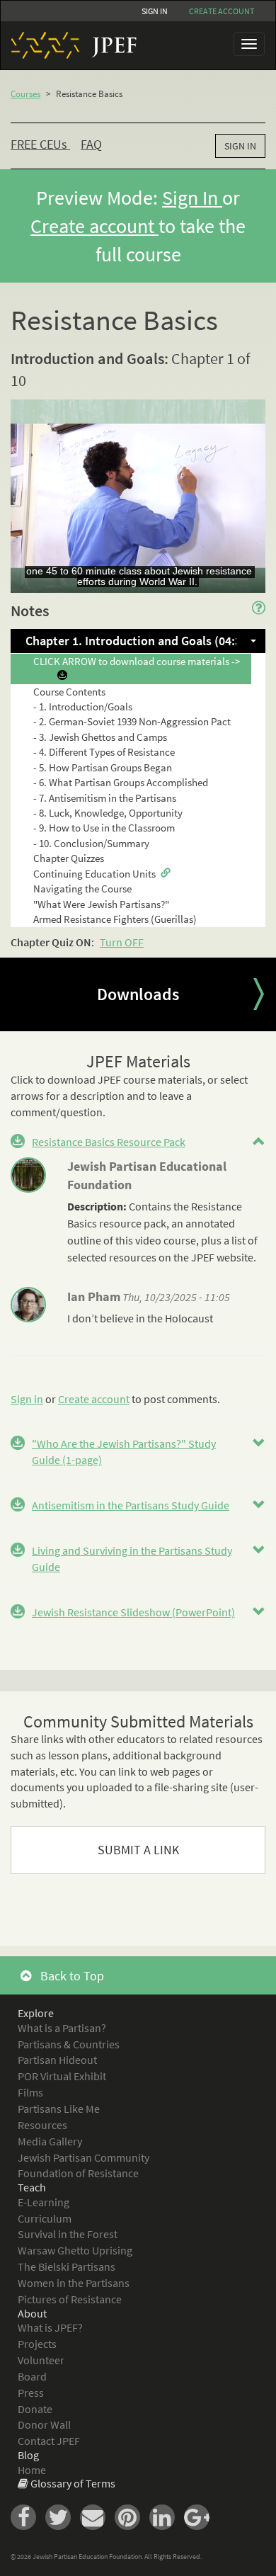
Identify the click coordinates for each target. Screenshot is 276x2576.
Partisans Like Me (59, 2109)
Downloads (138, 994)
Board (32, 2376)
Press (31, 2393)
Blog (28, 2455)
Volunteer (41, 2360)
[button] (259, 1142)
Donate (35, 2409)
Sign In (155, 11)
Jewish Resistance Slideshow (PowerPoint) (133, 1612)
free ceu (39, 144)
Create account (222, 11)
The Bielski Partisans (67, 2266)
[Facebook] (28, 2516)
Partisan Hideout (57, 2060)
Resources (42, 2125)
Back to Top (71, 1976)
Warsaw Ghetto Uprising (75, 2250)
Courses (25, 94)
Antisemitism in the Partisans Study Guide (131, 1505)
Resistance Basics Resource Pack (109, 1142)
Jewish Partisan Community (84, 2157)
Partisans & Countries (69, 2044)
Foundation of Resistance (78, 2173)
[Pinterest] (132, 2516)
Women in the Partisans (74, 2283)
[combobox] (138, 641)
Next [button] (258, 994)
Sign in (27, 1399)
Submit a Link (138, 1850)
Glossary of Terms (73, 2483)
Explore (36, 2013)
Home (32, 2470)
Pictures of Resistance (70, 2299)
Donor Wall (44, 2424)
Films (30, 2092)
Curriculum (45, 2218)
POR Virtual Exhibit (62, 2076)
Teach (32, 2187)
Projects (37, 2344)
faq (91, 144)
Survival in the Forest (68, 2234)
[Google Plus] (200, 2516)
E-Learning (44, 2202)
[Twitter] (63, 2516)
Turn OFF (122, 942)
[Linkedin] (167, 2516)
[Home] (69, 45)
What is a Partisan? (62, 2028)
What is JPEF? (50, 2327)
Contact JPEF (49, 2441)
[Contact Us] (97, 2516)
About (32, 2313)
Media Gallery (50, 2141)
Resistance (217, 1206)
